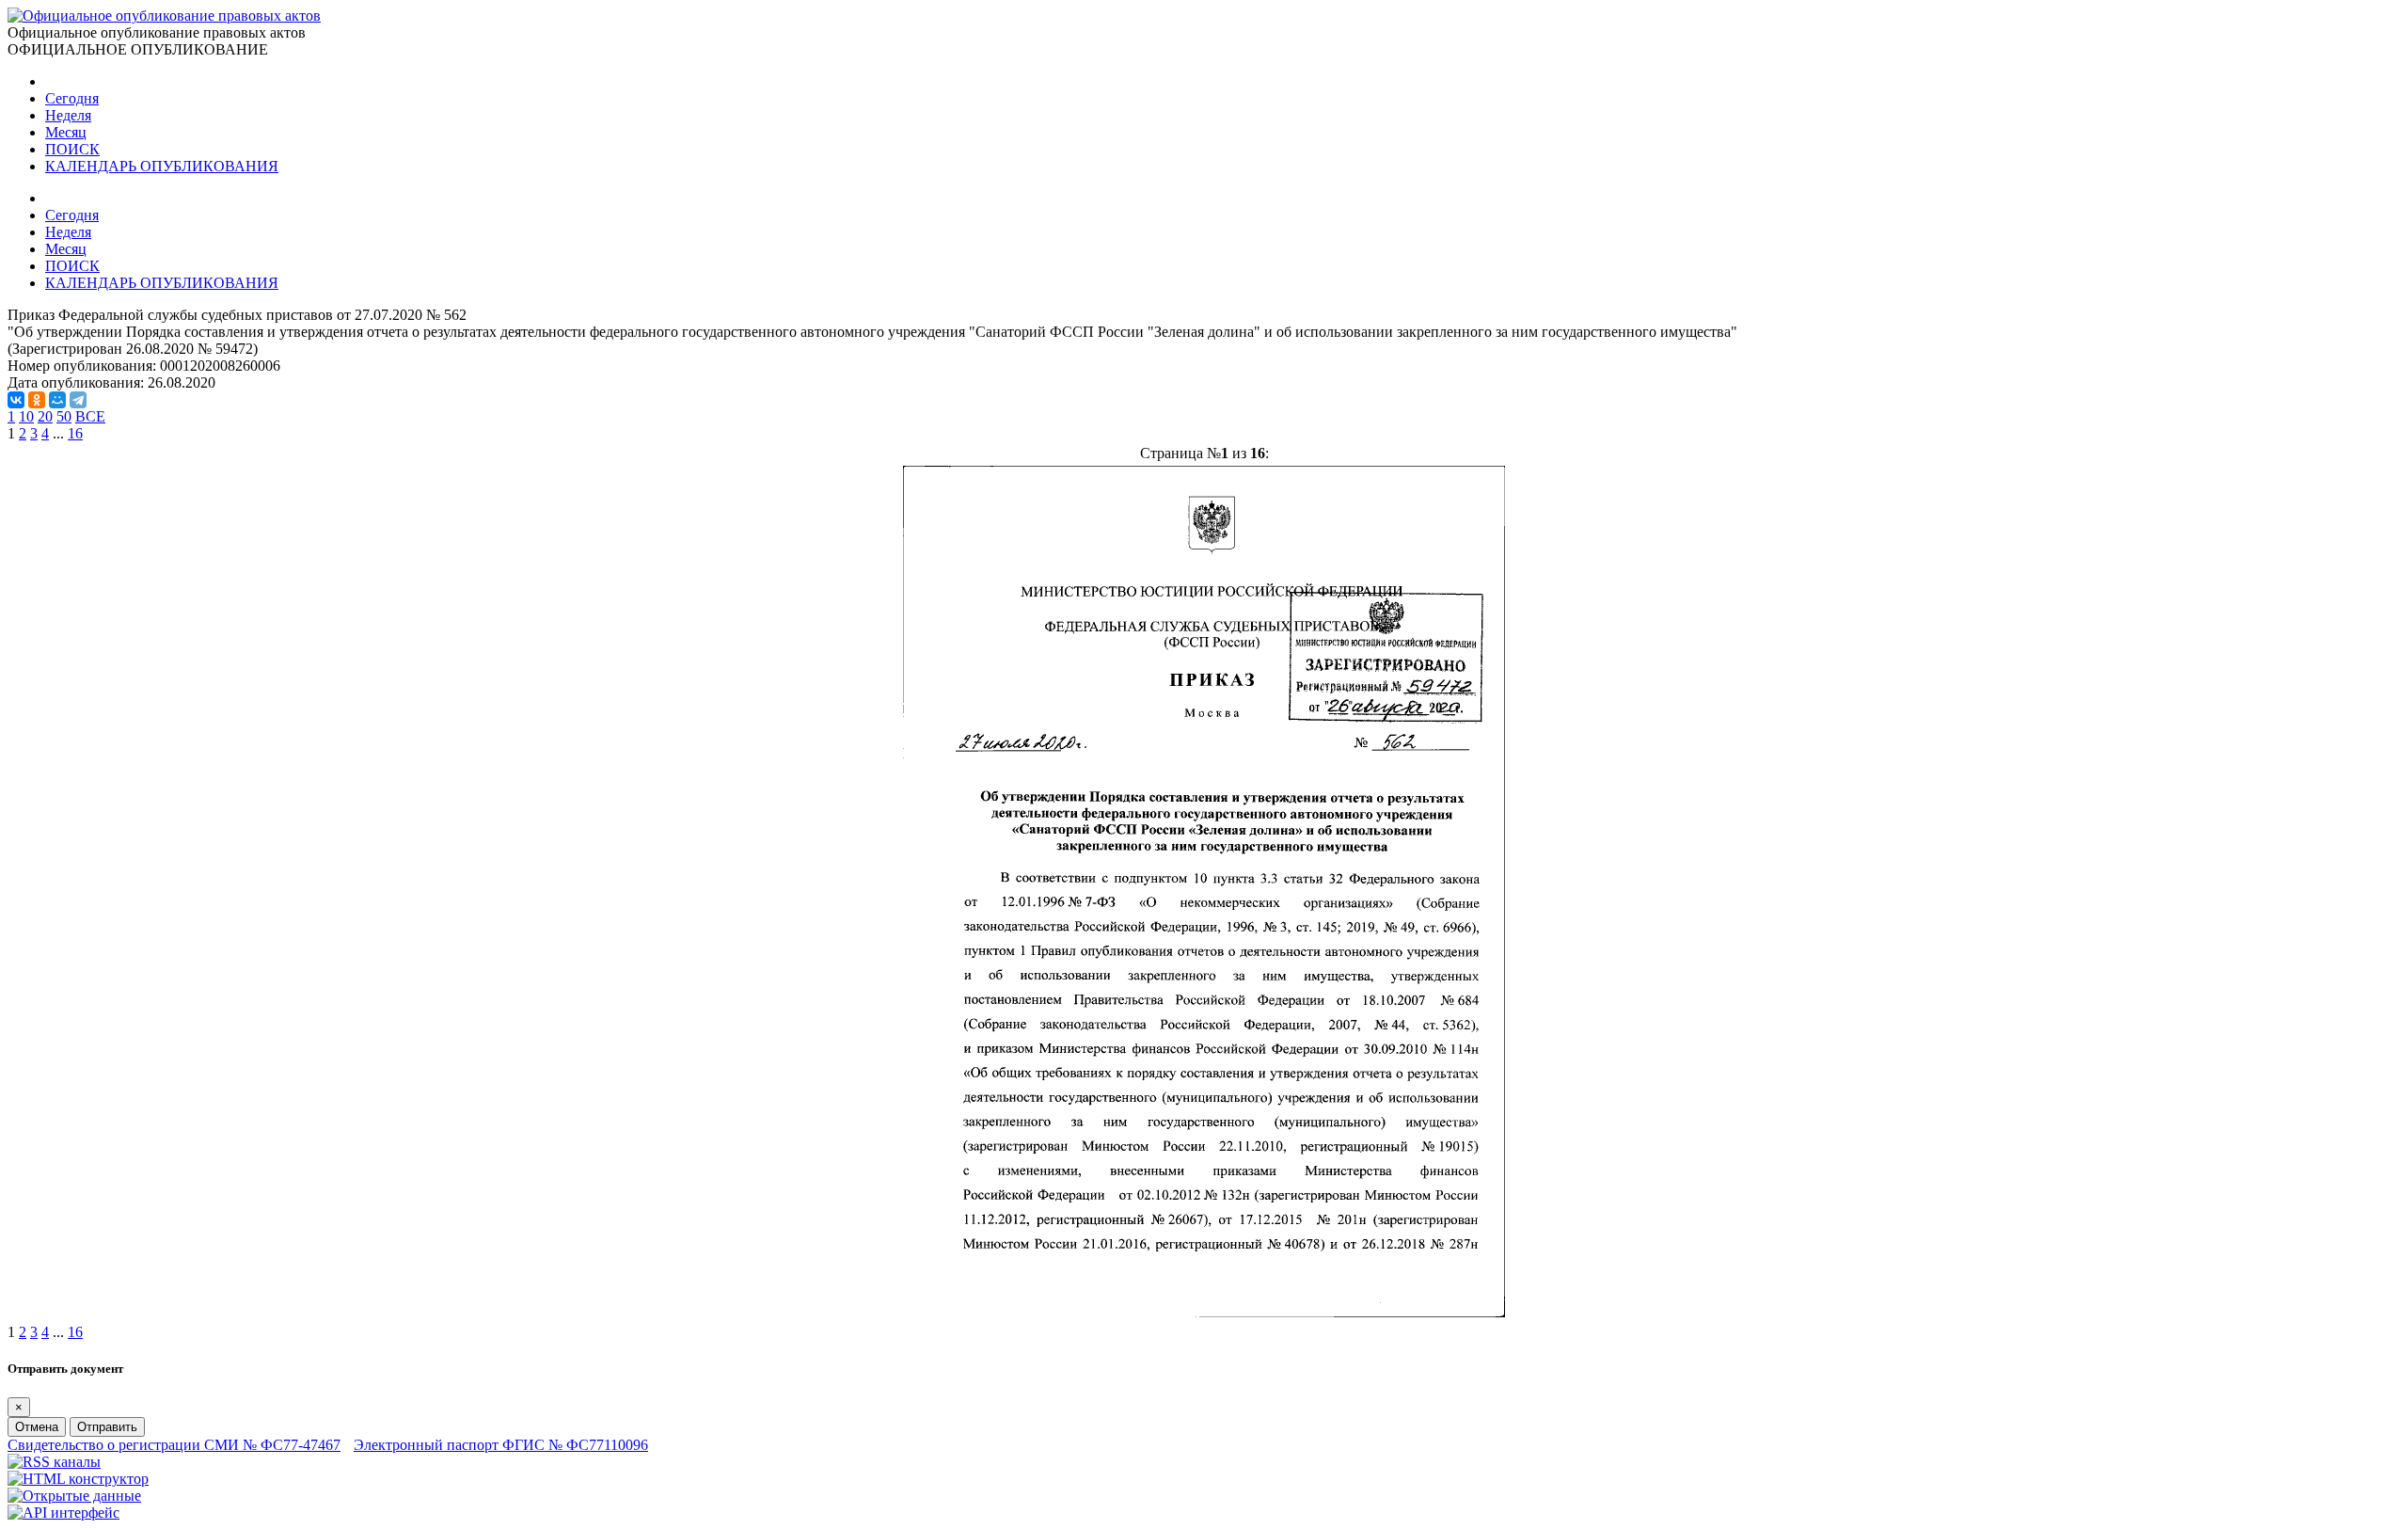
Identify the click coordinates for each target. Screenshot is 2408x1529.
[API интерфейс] (63, 1513)
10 (26, 416)
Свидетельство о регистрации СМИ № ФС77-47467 (174, 1445)
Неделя (68, 115)
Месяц (66, 132)
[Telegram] (78, 400)
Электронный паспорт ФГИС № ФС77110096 (501, 1445)
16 (75, 433)
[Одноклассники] (37, 400)
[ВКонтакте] (16, 400)
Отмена (37, 1427)
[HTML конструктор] (78, 1479)
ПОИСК (72, 149)
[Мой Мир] (57, 400)
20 (45, 416)
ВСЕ (90, 416)
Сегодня (72, 98)
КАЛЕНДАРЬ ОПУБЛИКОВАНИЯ (162, 166)
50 (64, 416)
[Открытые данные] (74, 1496)
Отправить (107, 1427)
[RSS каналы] (54, 1462)
